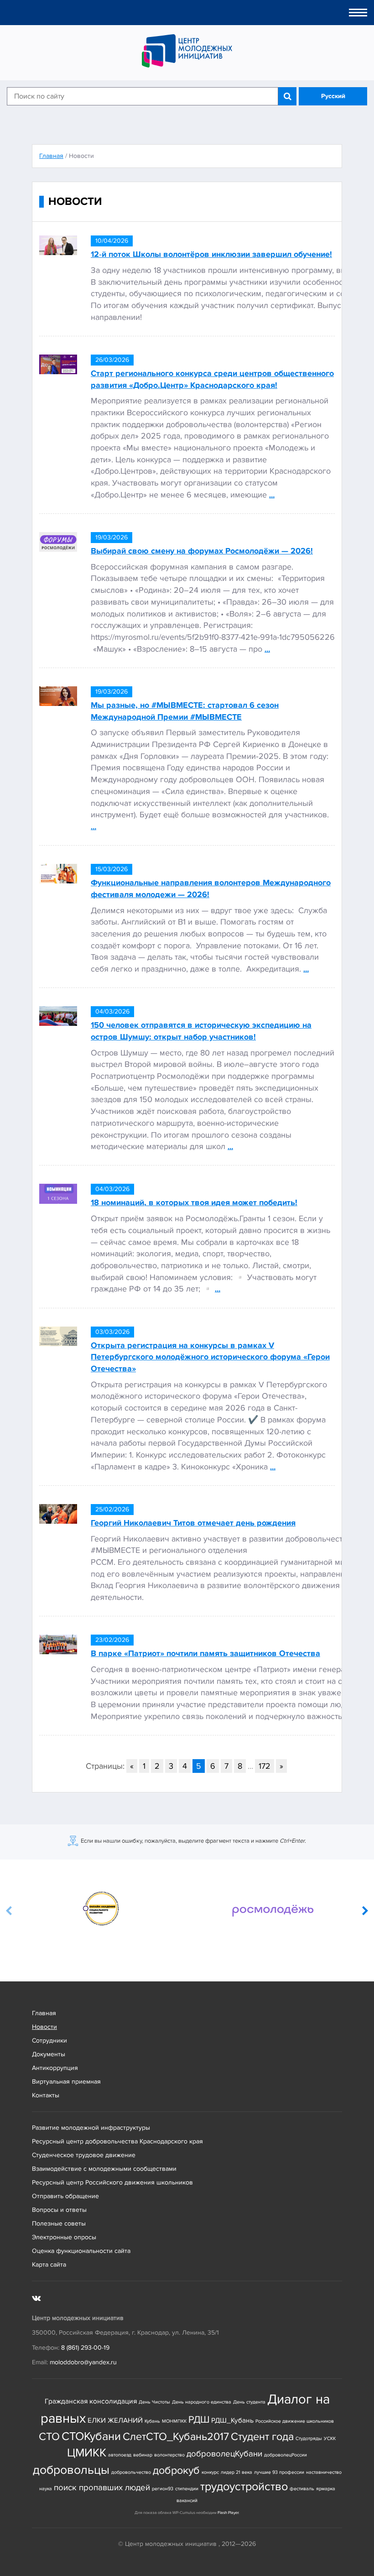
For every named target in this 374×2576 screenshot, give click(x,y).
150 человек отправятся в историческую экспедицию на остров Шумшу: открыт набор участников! (201, 1031)
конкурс (210, 2472)
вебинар (143, 2455)
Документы (49, 2054)
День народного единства (202, 2402)
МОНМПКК (174, 2421)
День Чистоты (154, 2402)
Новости (44, 2027)
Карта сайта (49, 2265)
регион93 (163, 2489)
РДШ (199, 2419)
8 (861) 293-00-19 (85, 2348)
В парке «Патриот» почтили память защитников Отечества (205, 1653)
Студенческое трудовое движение (84, 2155)
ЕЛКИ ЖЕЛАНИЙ (115, 2421)
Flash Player (228, 2513)
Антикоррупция (55, 2068)
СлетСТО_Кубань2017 (176, 2437)
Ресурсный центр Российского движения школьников (112, 2182)
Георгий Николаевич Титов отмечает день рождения (193, 1523)
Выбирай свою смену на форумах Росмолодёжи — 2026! (202, 551)
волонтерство (169, 2455)
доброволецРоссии (286, 2455)
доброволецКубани (224, 2454)
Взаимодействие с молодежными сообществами (104, 2169)
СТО (49, 2437)
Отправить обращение (65, 2196)
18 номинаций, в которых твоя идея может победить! (194, 1202)
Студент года (262, 2437)
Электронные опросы (64, 2237)
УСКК (330, 2438)
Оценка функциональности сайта (81, 2251)
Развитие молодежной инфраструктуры (91, 2128)
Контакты (46, 2095)
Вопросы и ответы (59, 2210)
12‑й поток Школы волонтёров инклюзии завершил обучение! (211, 254)
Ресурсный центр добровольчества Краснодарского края (117, 2141)
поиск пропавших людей (102, 2488)
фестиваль (302, 2489)
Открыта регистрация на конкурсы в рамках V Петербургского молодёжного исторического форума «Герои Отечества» (210, 1357)
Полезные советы (59, 2223)
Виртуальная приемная (66, 2082)
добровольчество (131, 2472)
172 (265, 1766)
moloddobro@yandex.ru (83, 2362)
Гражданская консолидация (91, 2401)
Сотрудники (49, 2040)
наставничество (324, 2472)
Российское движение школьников (295, 2421)
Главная (44, 2013)
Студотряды (309, 2438)
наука (46, 2489)
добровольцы (71, 2470)
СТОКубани (91, 2437)
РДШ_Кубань (232, 2421)
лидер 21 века (236, 2472)
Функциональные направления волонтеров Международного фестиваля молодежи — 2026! (211, 888)
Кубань (152, 2421)
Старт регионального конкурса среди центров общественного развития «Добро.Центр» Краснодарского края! (212, 379)
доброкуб (176, 2470)
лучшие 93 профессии (279, 2472)
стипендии (187, 2489)
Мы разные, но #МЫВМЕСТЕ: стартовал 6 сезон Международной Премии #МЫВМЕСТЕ (185, 711)
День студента (249, 2402)
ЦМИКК (87, 2453)
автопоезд (120, 2455)
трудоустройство (244, 2487)
